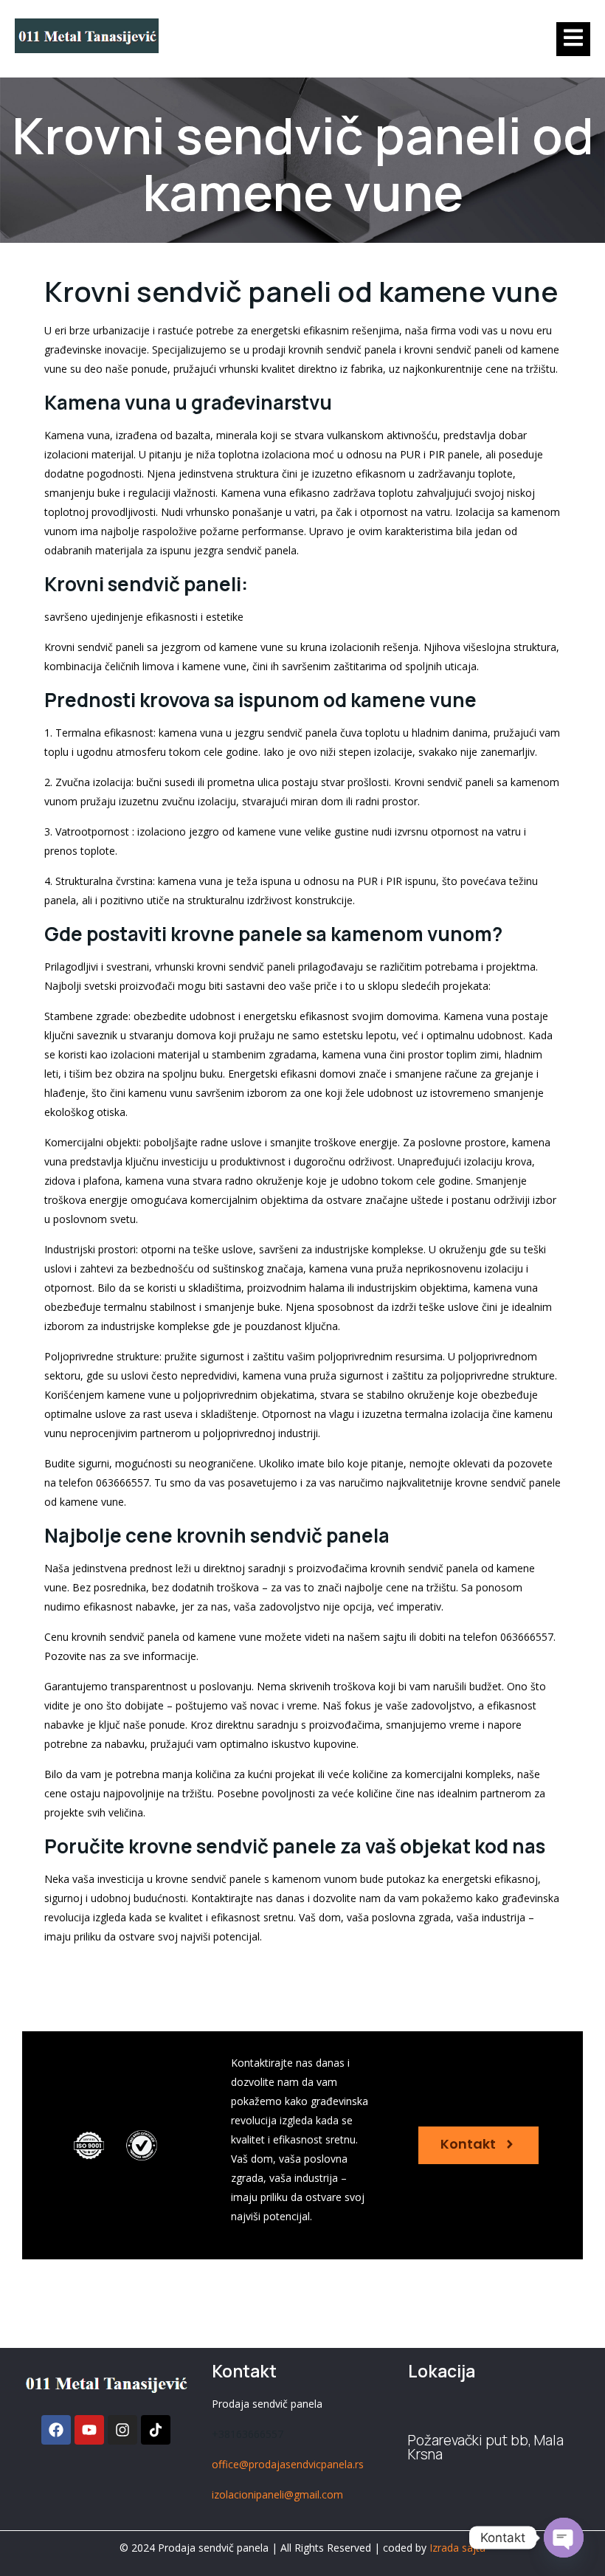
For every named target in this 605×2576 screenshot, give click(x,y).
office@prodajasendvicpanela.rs (288, 2464)
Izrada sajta (457, 2548)
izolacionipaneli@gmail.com (277, 2494)
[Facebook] (56, 2430)
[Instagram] (122, 2430)
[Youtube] (89, 2430)
